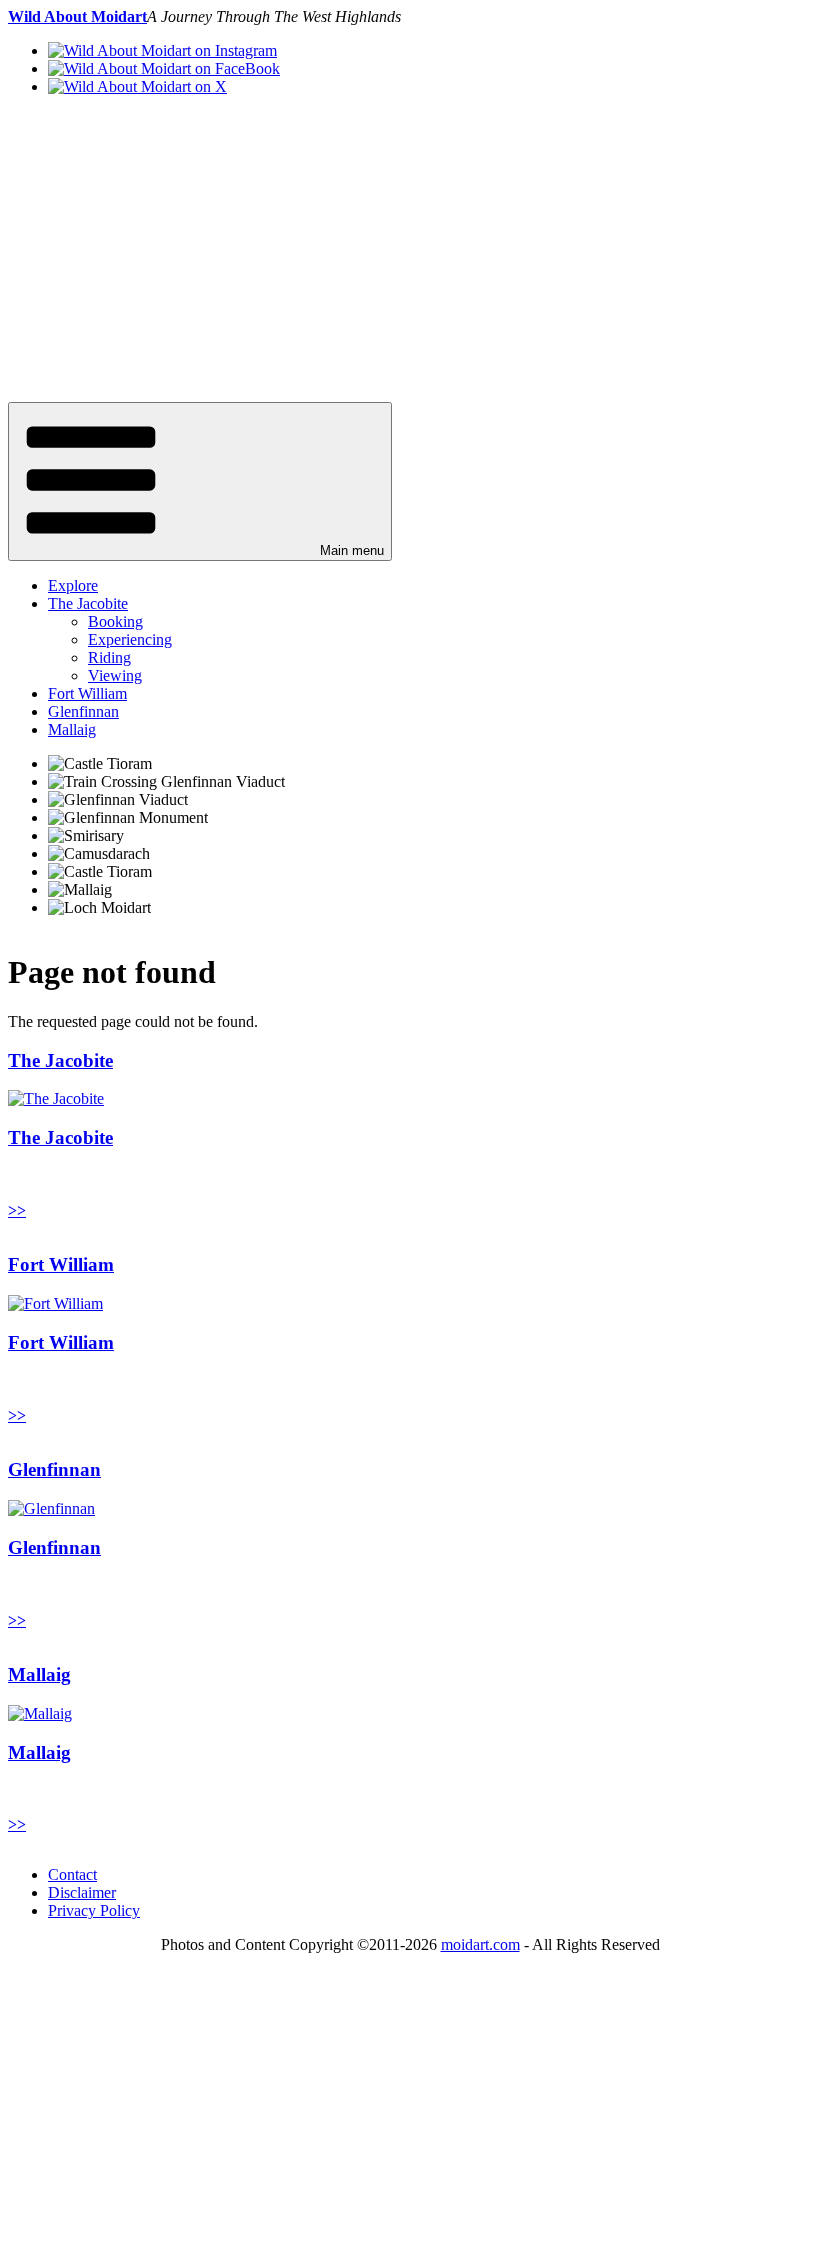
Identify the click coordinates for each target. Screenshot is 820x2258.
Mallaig (72, 729)
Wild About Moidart (77, 16)
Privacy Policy (94, 1910)
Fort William (87, 693)
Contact (72, 1874)
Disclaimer (82, 1892)
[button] (200, 481)
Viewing (115, 675)
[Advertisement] (410, 252)
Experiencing (130, 639)
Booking (115, 621)
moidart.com (480, 1944)
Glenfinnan (83, 711)
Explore (73, 585)
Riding (109, 657)
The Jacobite (88, 603)
